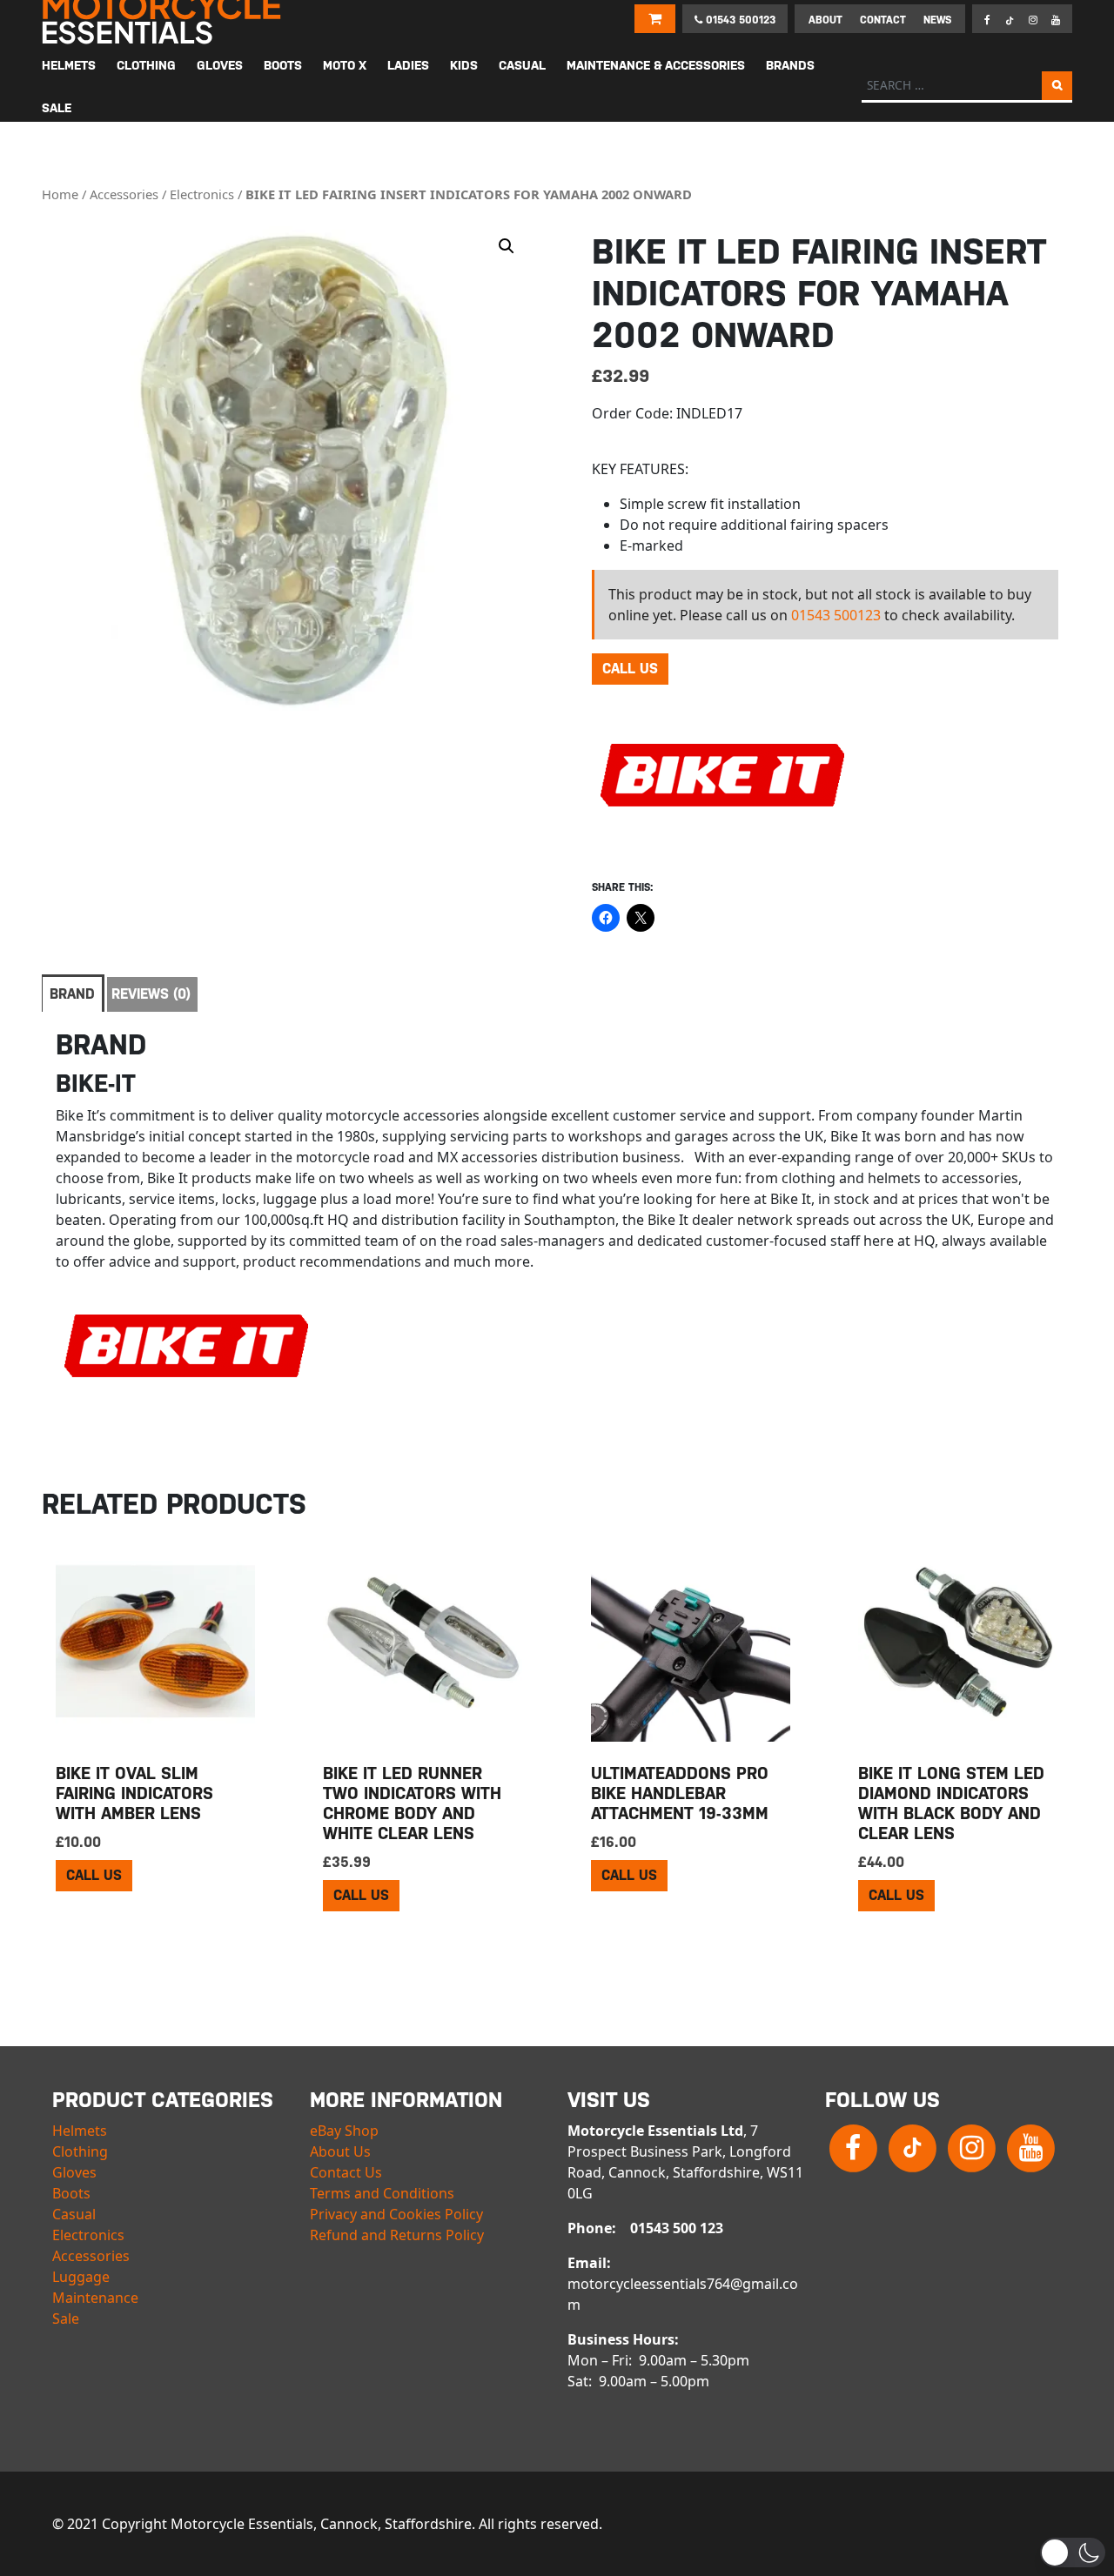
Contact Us (346, 2172)
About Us (340, 2151)
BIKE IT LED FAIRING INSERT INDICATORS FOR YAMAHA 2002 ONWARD (469, 194)
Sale (66, 2318)
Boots (71, 2193)
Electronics (202, 194)
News (937, 20)
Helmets (80, 2131)
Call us (630, 669)
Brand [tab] (72, 994)
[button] (507, 246)
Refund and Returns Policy (397, 2235)
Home (60, 194)
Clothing (80, 2151)
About (825, 20)
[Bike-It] (722, 788)
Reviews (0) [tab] (151, 994)
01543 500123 (739, 20)
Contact (883, 20)
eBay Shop (344, 2131)
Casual (74, 2214)
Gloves (74, 2172)
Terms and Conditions (382, 2193)
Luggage (81, 2277)
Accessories (124, 194)
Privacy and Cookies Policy (396, 2214)
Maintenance (95, 2298)
